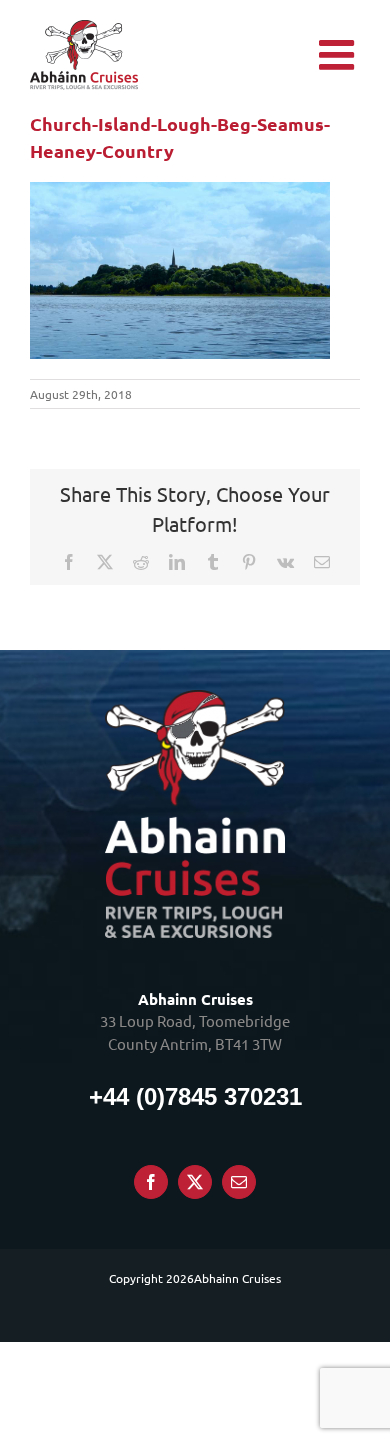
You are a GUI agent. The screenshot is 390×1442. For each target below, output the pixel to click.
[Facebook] (151, 1182)
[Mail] (239, 1182)
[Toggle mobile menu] (339, 54)
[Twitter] (195, 1182)
